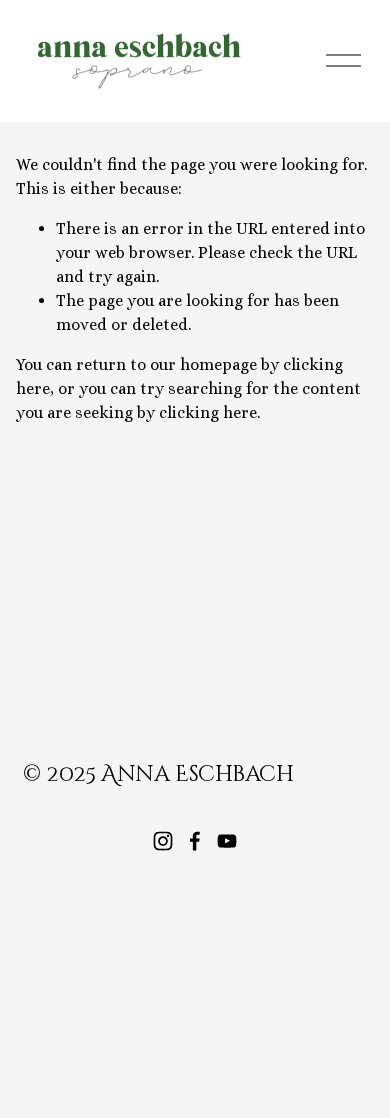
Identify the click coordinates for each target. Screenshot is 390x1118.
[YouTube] (227, 841)
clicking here (208, 412)
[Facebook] (195, 841)
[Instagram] (163, 841)
